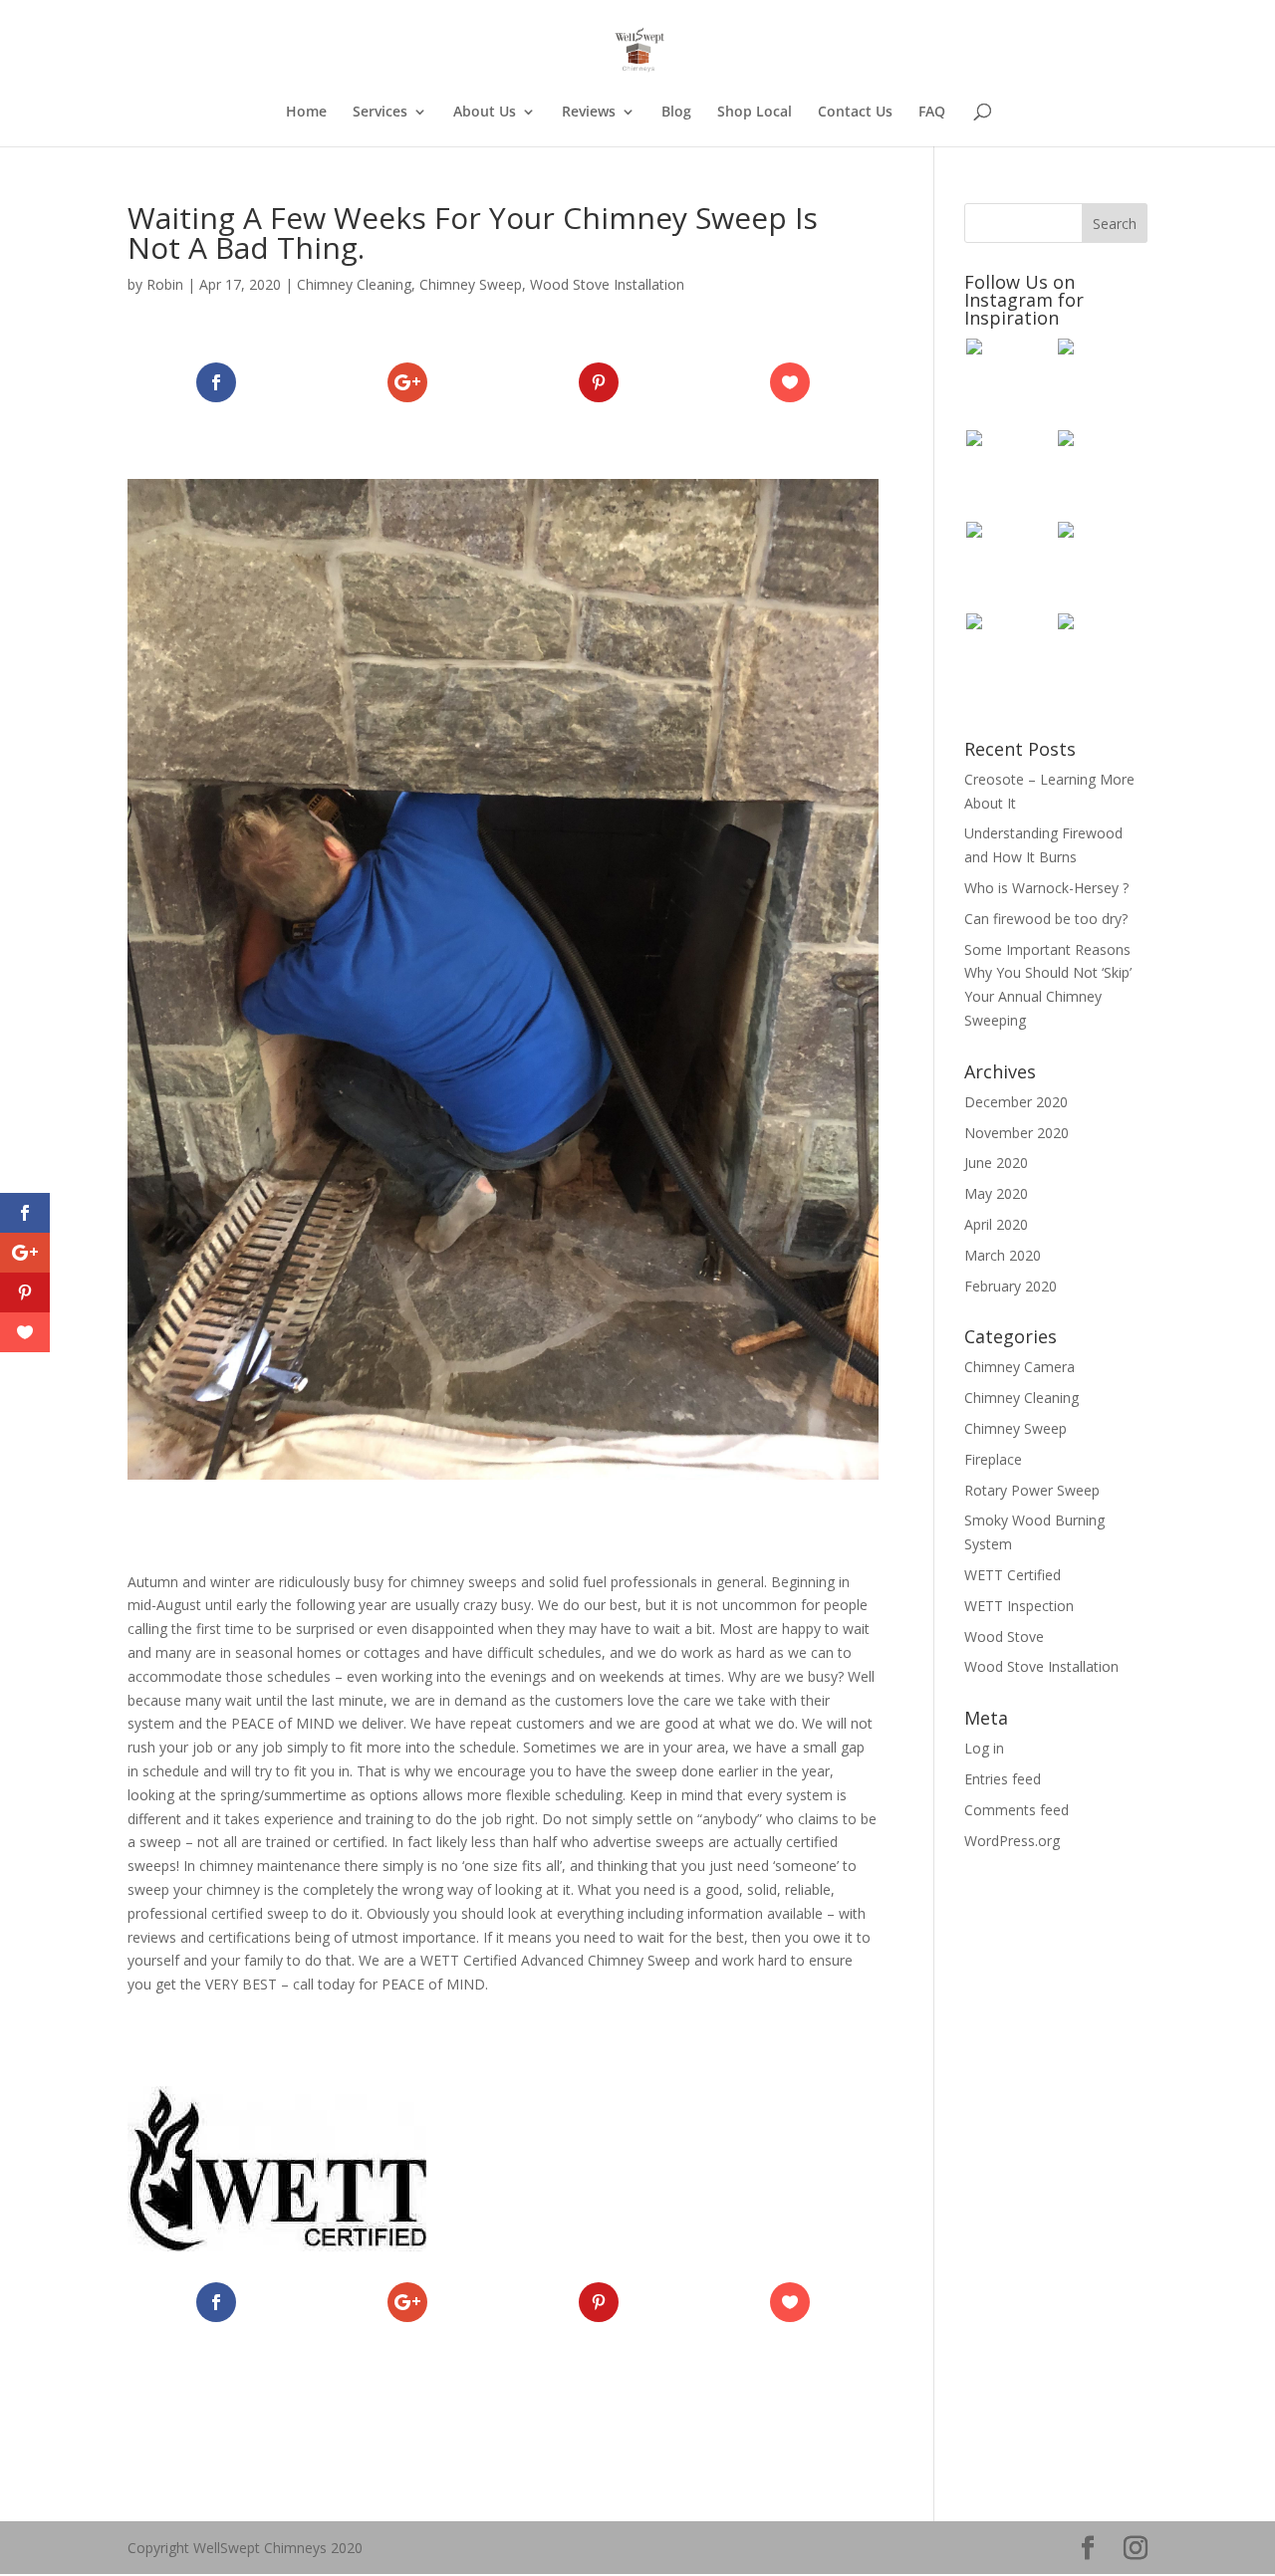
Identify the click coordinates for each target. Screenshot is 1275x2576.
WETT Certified (1013, 1575)
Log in (984, 1748)
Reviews (589, 113)
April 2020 (996, 1224)
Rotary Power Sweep (1032, 1490)
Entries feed (1003, 1779)
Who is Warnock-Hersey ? (1046, 888)
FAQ (932, 113)
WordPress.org (1012, 1841)
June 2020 (996, 1163)
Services (380, 113)
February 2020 (1011, 1286)
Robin (165, 284)
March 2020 (1003, 1255)
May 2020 (996, 1193)
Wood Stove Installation (607, 284)
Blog (676, 113)
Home (306, 113)
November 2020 (1017, 1133)
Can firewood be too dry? (1046, 919)
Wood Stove (1004, 1637)
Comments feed (1017, 1810)
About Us (485, 113)
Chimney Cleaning (354, 284)
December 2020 (1016, 1102)
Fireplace (993, 1459)
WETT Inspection (1019, 1606)
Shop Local (755, 113)
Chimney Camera (1020, 1367)
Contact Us (855, 113)
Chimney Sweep (471, 284)
